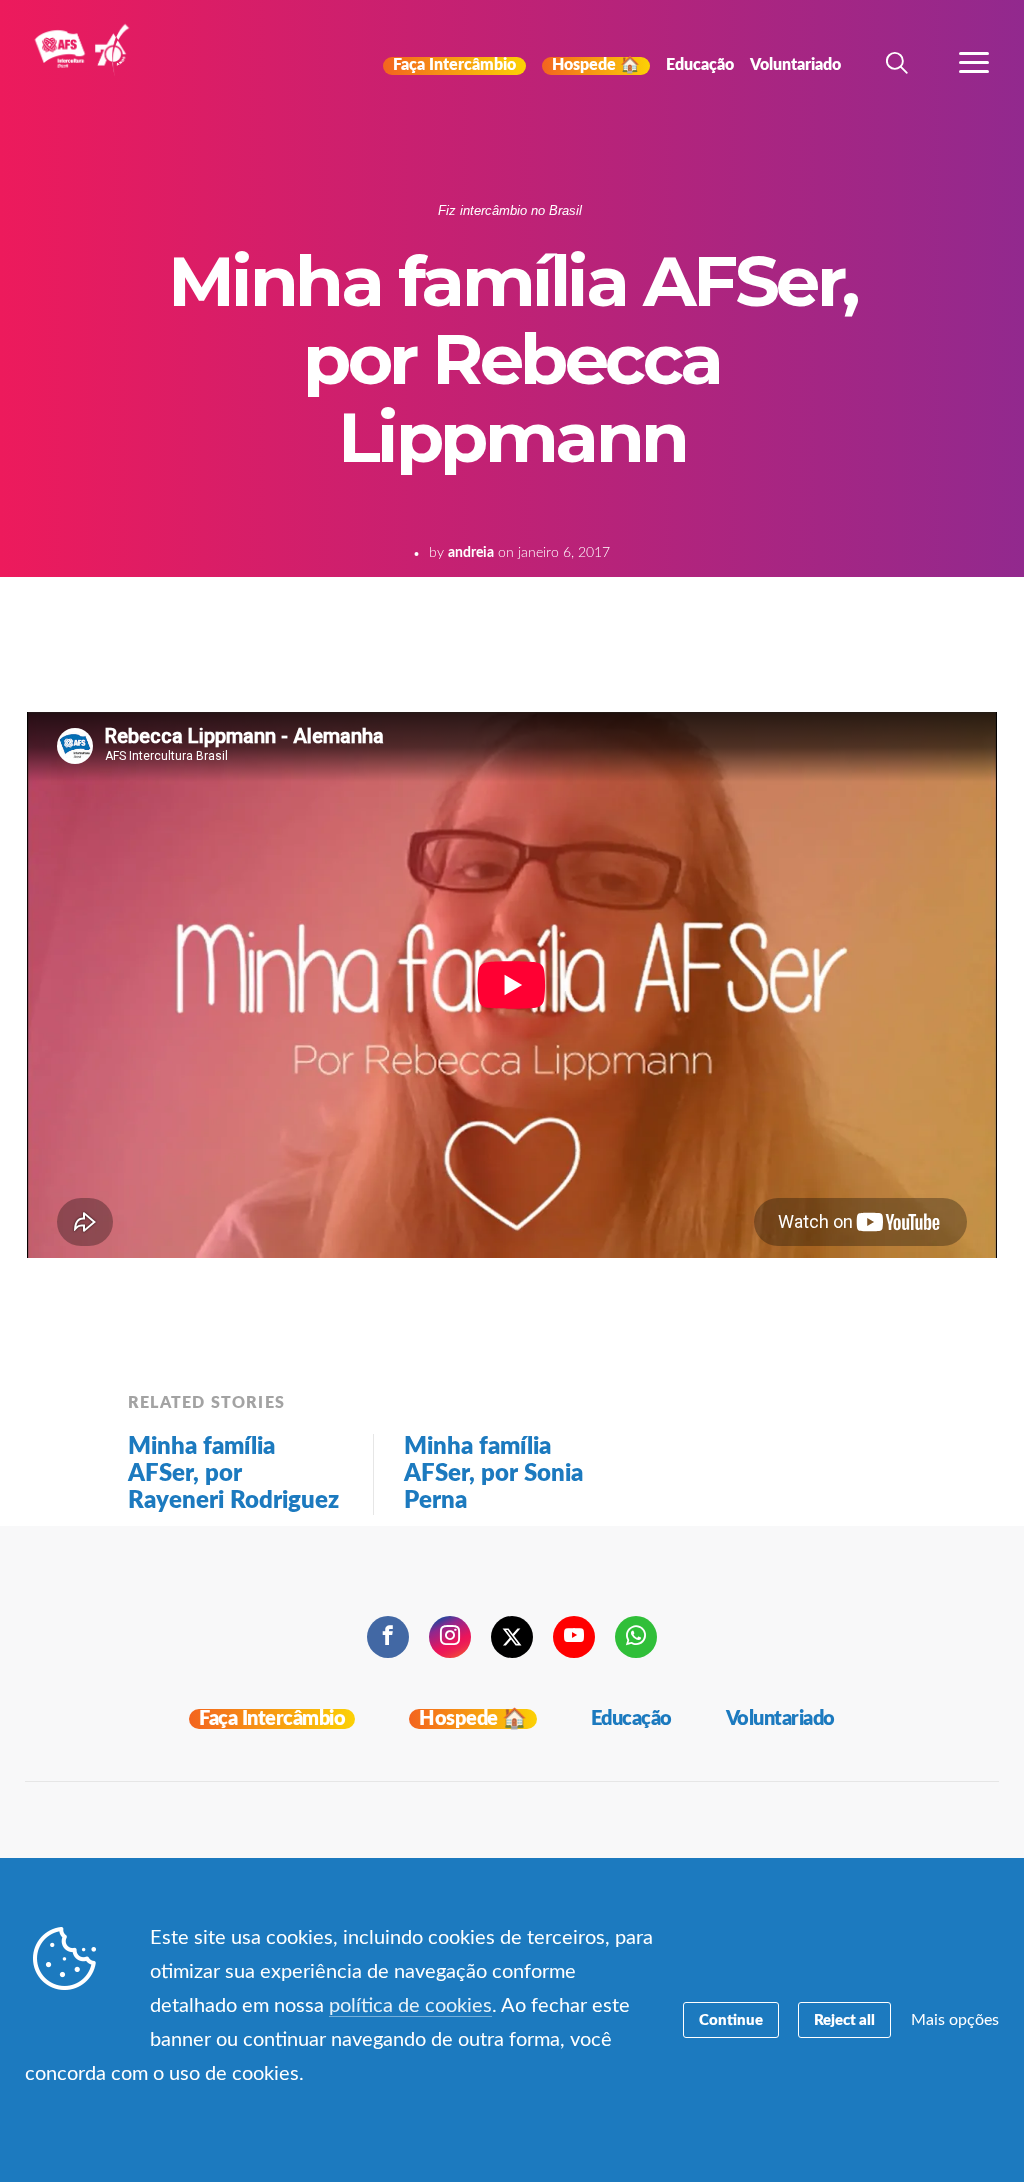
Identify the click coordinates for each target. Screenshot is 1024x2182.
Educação (631, 1719)
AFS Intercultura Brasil (87, 62)
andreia (471, 553)
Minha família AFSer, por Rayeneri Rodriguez (233, 1474)
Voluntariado (780, 1719)
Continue (731, 2020)
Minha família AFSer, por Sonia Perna (493, 1474)
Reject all (844, 2020)
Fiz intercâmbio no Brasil (510, 210)
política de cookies (410, 2006)
